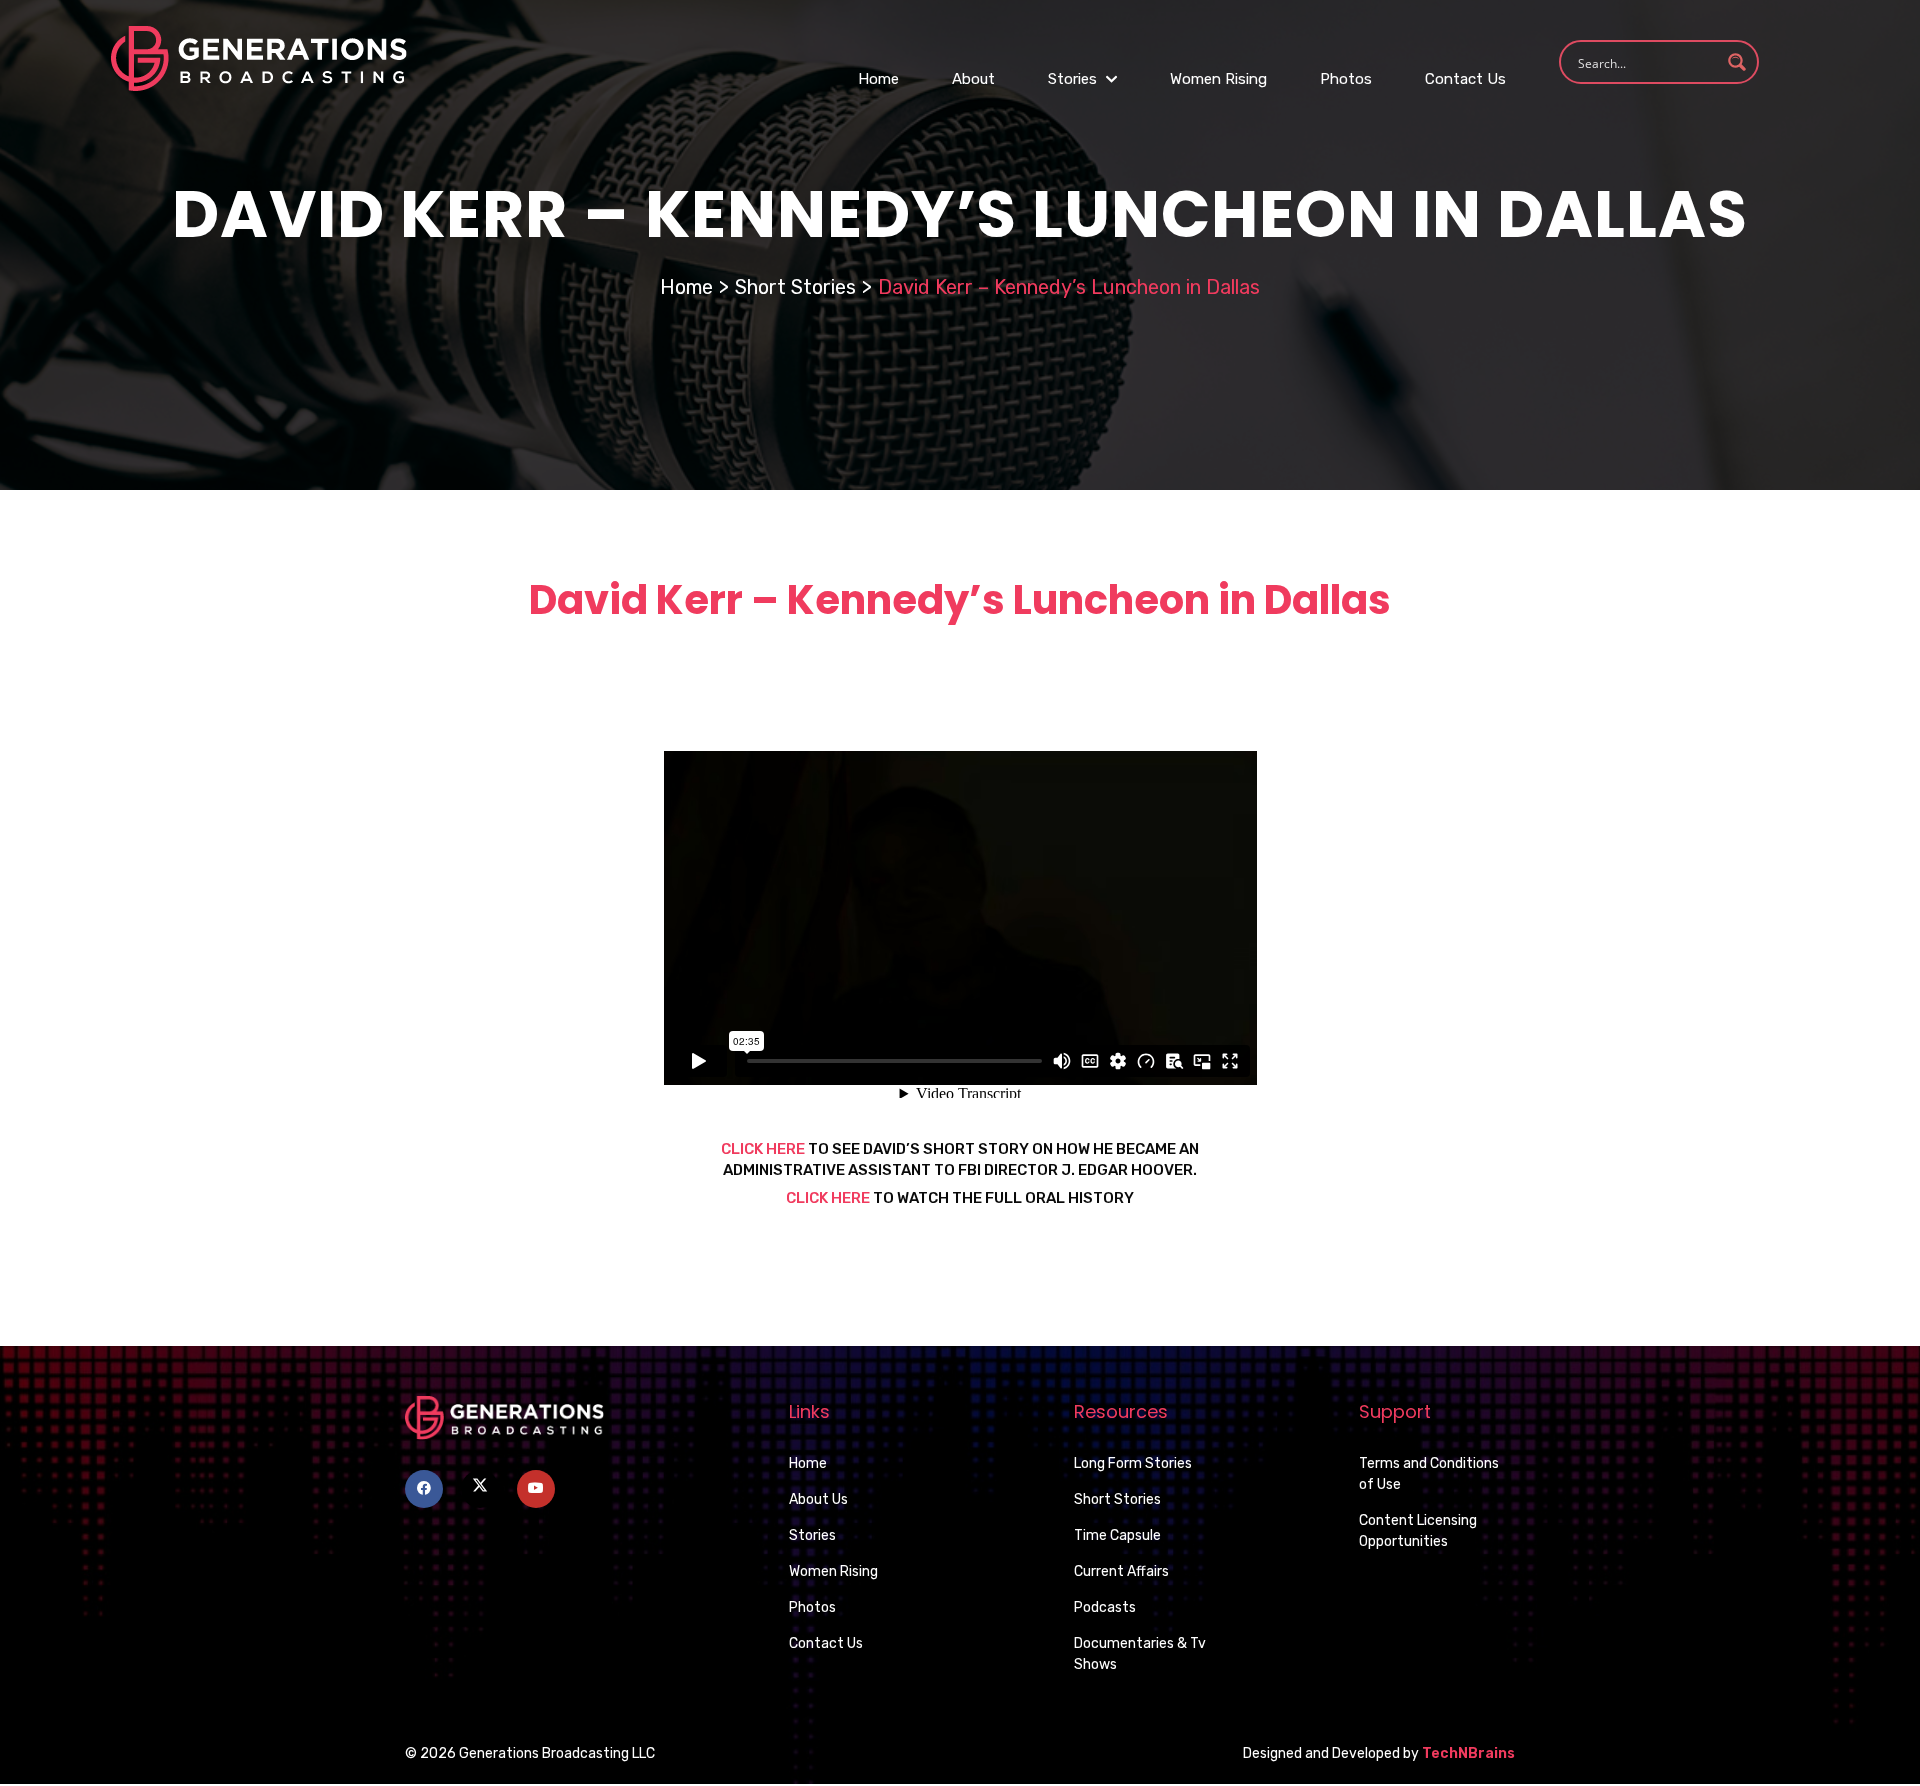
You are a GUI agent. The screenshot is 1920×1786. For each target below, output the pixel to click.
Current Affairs (1121, 1571)
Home (878, 79)
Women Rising (1218, 79)
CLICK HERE (763, 1149)
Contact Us (1465, 79)
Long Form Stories (1133, 1463)
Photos (1346, 79)
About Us (818, 1499)
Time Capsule (1117, 1535)
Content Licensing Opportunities (1418, 1531)
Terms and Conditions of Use (1429, 1474)
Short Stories (795, 287)
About (973, 79)
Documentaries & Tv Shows (1140, 1654)
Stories (1074, 79)
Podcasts (1105, 1607)
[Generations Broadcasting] (259, 57)
